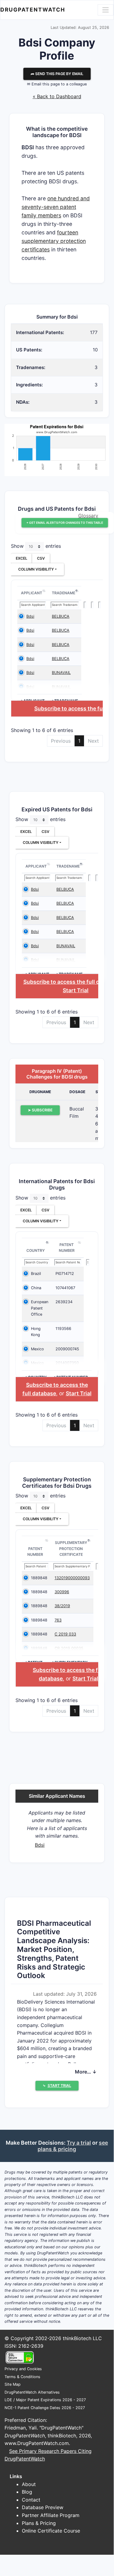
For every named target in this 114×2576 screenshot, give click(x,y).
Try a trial (79, 2143)
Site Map (13, 2384)
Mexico (37, 1349)
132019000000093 (72, 1578)
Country (36, 1250)
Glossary (88, 516)
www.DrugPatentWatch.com (37, 2443)
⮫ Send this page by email (57, 74)
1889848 (39, 1578)
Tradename (64, 593)
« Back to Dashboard (57, 96)
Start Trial (76, 990)
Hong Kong (36, 1332)
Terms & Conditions (22, 2377)
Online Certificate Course (51, 2531)
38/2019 (62, 1606)
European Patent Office (40, 1308)
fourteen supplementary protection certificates (54, 241)
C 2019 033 (65, 1634)
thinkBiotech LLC (82, 2338)
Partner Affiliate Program (51, 2515)
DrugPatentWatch (33, 10)
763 (58, 1620)
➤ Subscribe (40, 1110)
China (36, 1288)
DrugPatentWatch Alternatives (32, 2392)
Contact (31, 2500)
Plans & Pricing (39, 2523)
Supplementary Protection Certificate (71, 1549)
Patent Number (67, 1248)
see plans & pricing (73, 2146)
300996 (62, 1592)
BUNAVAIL (61, 673)
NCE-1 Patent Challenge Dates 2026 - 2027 (45, 2408)
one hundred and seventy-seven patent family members (56, 207)
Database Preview (43, 2507)
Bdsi (30, 616)
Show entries (36, 546)
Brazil (36, 1274)
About (29, 2484)
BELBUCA (61, 616)
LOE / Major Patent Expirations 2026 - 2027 (45, 2400)
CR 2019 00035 (69, 1648)
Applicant (32, 593)
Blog (27, 2492)
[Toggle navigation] (106, 10)
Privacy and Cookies (23, 2369)
